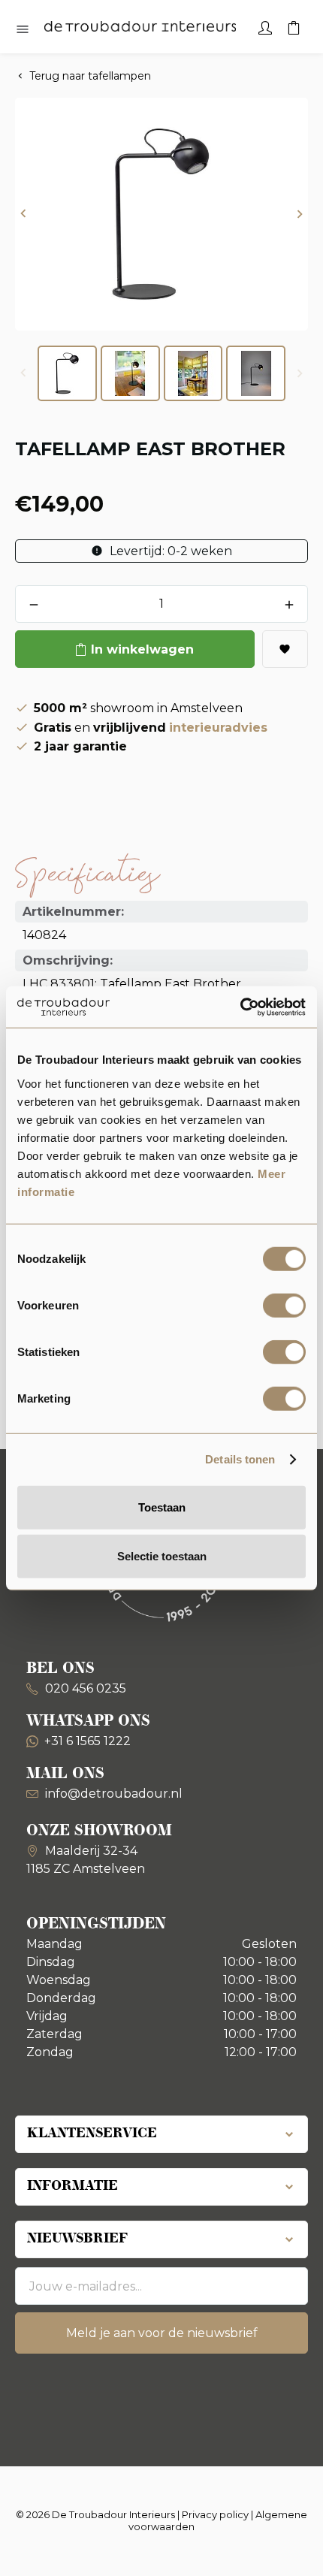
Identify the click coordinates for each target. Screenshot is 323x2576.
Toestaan (162, 1507)
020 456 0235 (84, 1688)
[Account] (265, 26)
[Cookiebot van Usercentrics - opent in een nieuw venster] (240, 1007)
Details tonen (240, 1459)
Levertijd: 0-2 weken (169, 551)
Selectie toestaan (162, 1556)
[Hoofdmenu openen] (23, 30)
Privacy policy (215, 2514)
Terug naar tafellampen (90, 76)
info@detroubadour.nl (114, 1794)
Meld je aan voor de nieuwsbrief (162, 2333)
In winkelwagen (142, 649)
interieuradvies (218, 728)
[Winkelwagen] (294, 26)
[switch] (284, 1305)
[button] (23, 214)
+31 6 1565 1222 (88, 1741)
